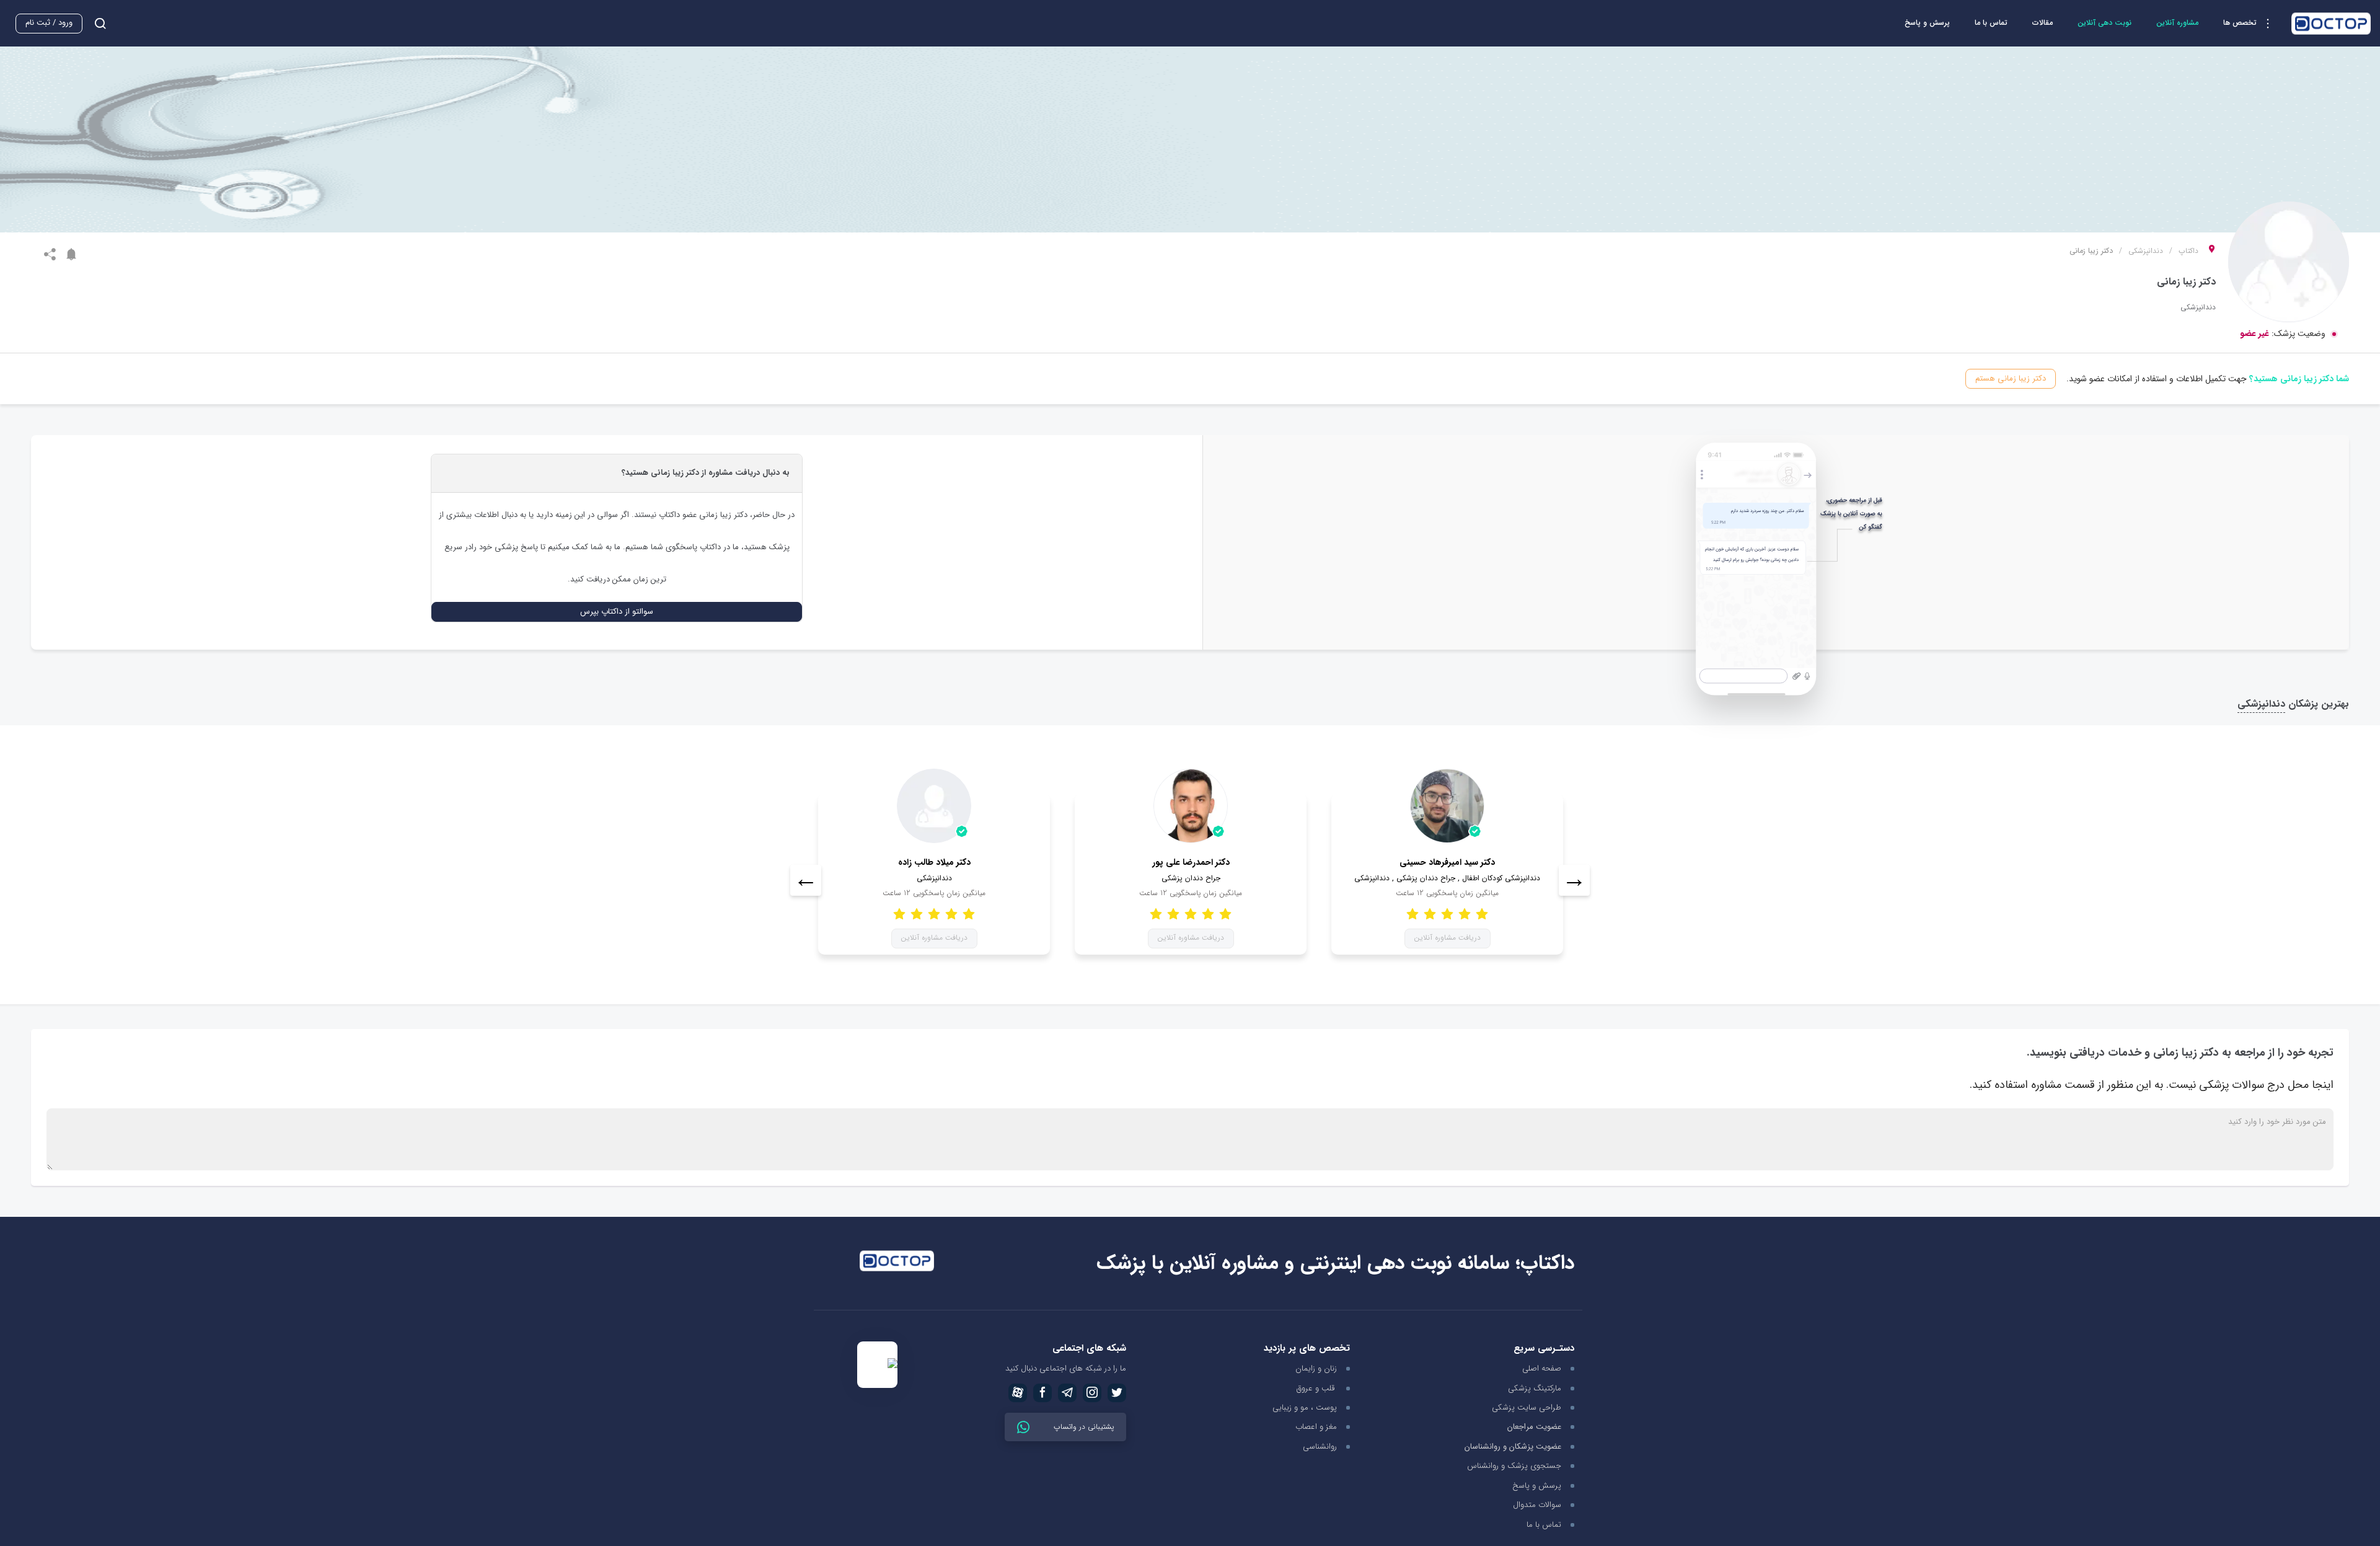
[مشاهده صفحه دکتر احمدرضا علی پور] (1191, 806)
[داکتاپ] (2331, 24)
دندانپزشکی (2146, 251)
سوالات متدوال (1537, 1505)
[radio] (969, 913)
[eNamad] (877, 1365)
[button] (2251, 24)
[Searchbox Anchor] (95, 23)
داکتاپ (2188, 251)
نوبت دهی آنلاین (2105, 23)
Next (1574, 880)
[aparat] (1018, 1393)
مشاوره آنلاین (2177, 23)
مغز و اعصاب (1316, 1427)
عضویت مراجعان (1534, 1427)
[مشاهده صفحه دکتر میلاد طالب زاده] (934, 806)
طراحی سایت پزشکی (1527, 1407)
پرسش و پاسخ (1927, 23)
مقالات (2043, 23)
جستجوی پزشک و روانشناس (1514, 1466)
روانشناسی (1320, 1447)
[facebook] (1042, 1393)
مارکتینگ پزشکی (1535, 1388)
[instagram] (1092, 1393)
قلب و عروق (1317, 1388)
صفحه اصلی (1542, 1368)
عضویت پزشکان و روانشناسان (1513, 1447)
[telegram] (1067, 1393)
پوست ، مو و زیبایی (1305, 1407)
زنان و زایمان (1316, 1368)
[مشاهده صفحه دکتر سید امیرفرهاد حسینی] (1447, 806)
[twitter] (1117, 1393)
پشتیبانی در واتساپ (1082, 1427)
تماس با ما (1991, 23)
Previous (806, 880)
